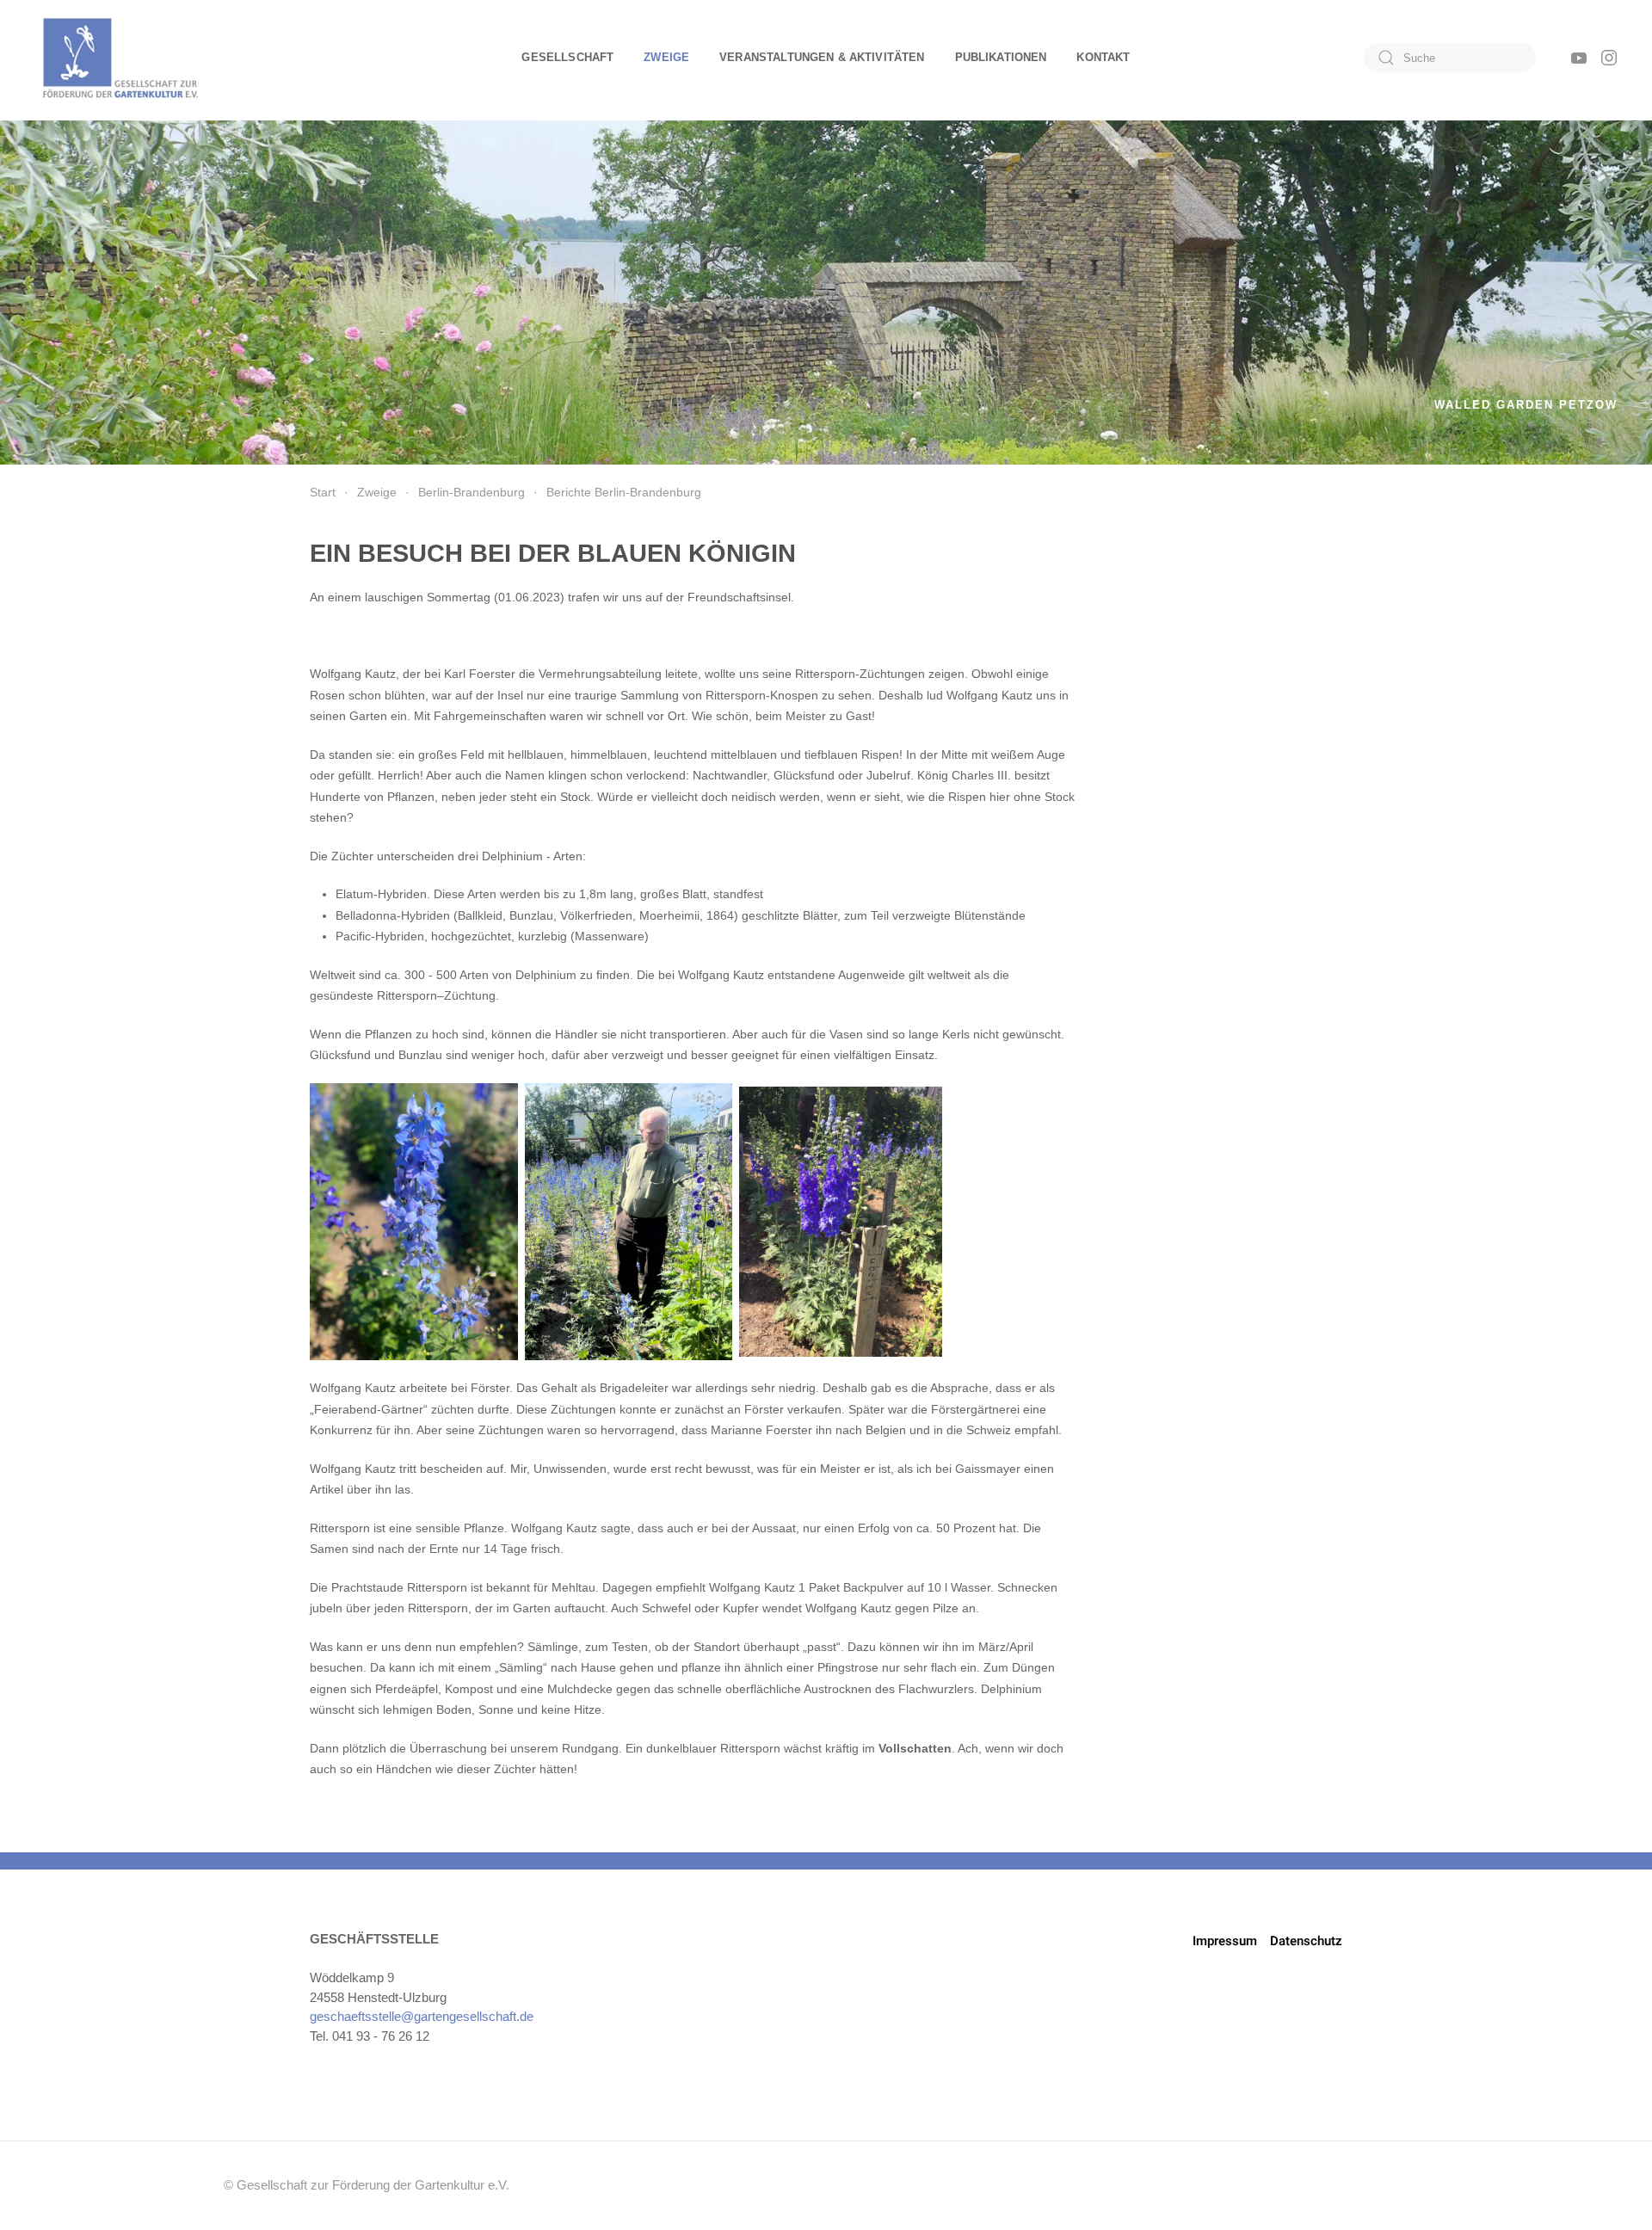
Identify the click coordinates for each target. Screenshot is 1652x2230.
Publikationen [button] (1001, 57)
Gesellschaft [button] (567, 57)
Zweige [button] (666, 57)
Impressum (1225, 1941)
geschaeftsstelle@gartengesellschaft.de (422, 2016)
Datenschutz (1306, 1941)
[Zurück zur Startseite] (120, 58)
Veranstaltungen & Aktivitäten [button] (822, 57)
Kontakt (1103, 57)
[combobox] (1450, 58)
